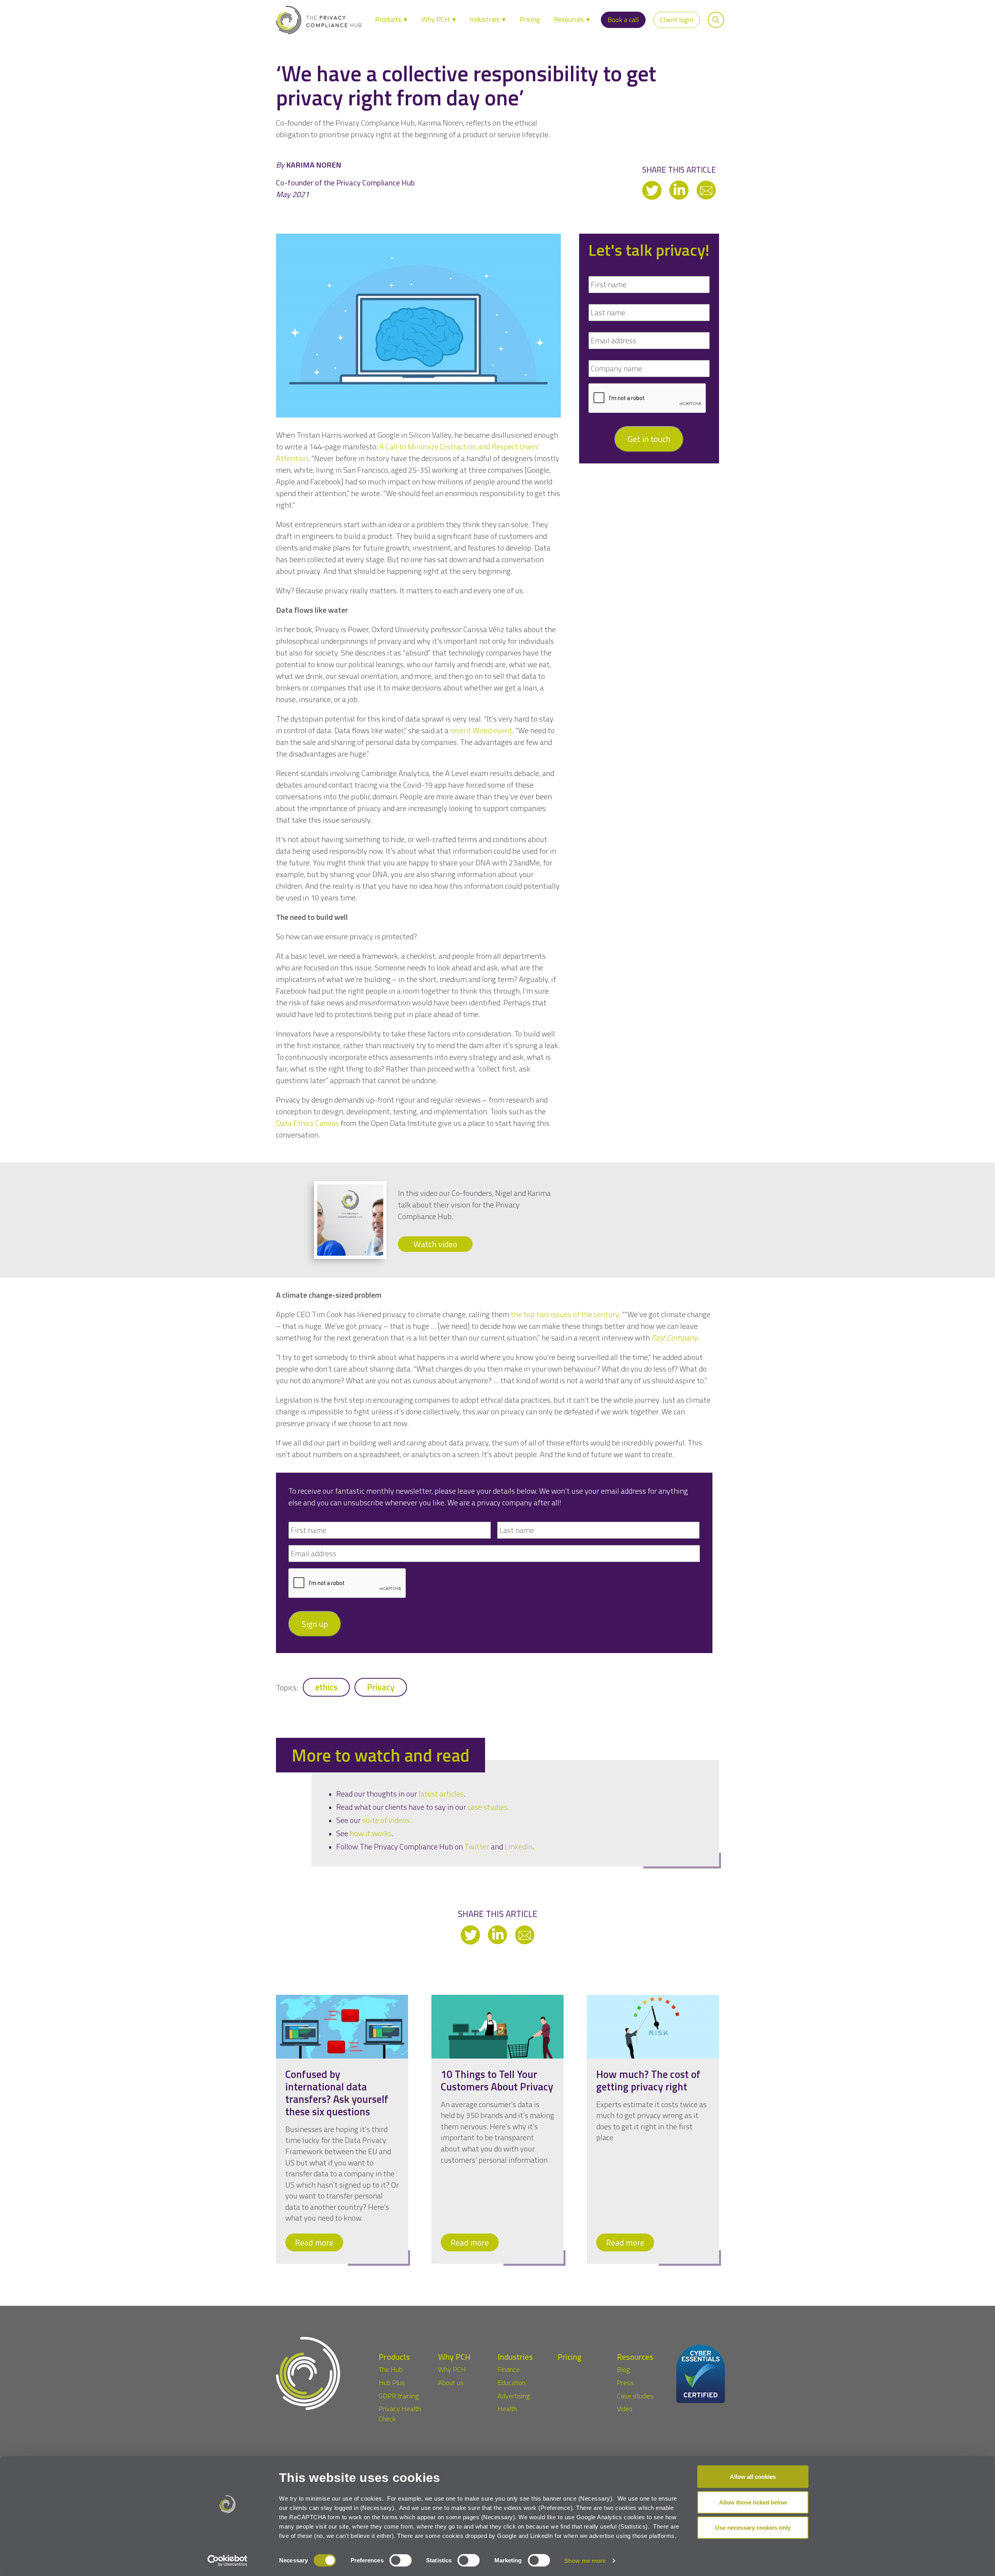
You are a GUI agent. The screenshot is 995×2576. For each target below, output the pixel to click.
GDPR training (399, 2396)
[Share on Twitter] (653, 190)
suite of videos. (387, 1820)
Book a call (623, 20)
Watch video (435, 1244)
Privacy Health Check (400, 2414)
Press (625, 2383)
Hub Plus (392, 2383)
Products (389, 19)
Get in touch (649, 439)
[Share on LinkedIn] (680, 190)
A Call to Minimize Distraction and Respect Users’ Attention (408, 452)
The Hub (391, 2369)
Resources (570, 19)
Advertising (514, 2396)
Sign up (315, 1624)
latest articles (441, 1794)
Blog (623, 2369)
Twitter (477, 1846)
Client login (677, 20)
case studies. (488, 1807)
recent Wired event (481, 730)
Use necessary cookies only (753, 2528)
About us (451, 2383)
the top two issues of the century (565, 1314)
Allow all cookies (753, 2477)
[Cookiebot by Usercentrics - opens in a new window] (228, 2561)
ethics (326, 1687)
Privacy (381, 1687)
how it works (371, 1833)
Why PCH (436, 19)
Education (511, 2383)
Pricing (530, 19)
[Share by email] (706, 190)
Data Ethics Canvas (307, 1123)
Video (625, 2409)
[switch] (401, 2560)
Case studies (635, 2396)
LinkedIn (518, 1846)
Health (507, 2409)
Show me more (585, 2561)
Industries (485, 19)
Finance (509, 2369)
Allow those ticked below (753, 2502)
